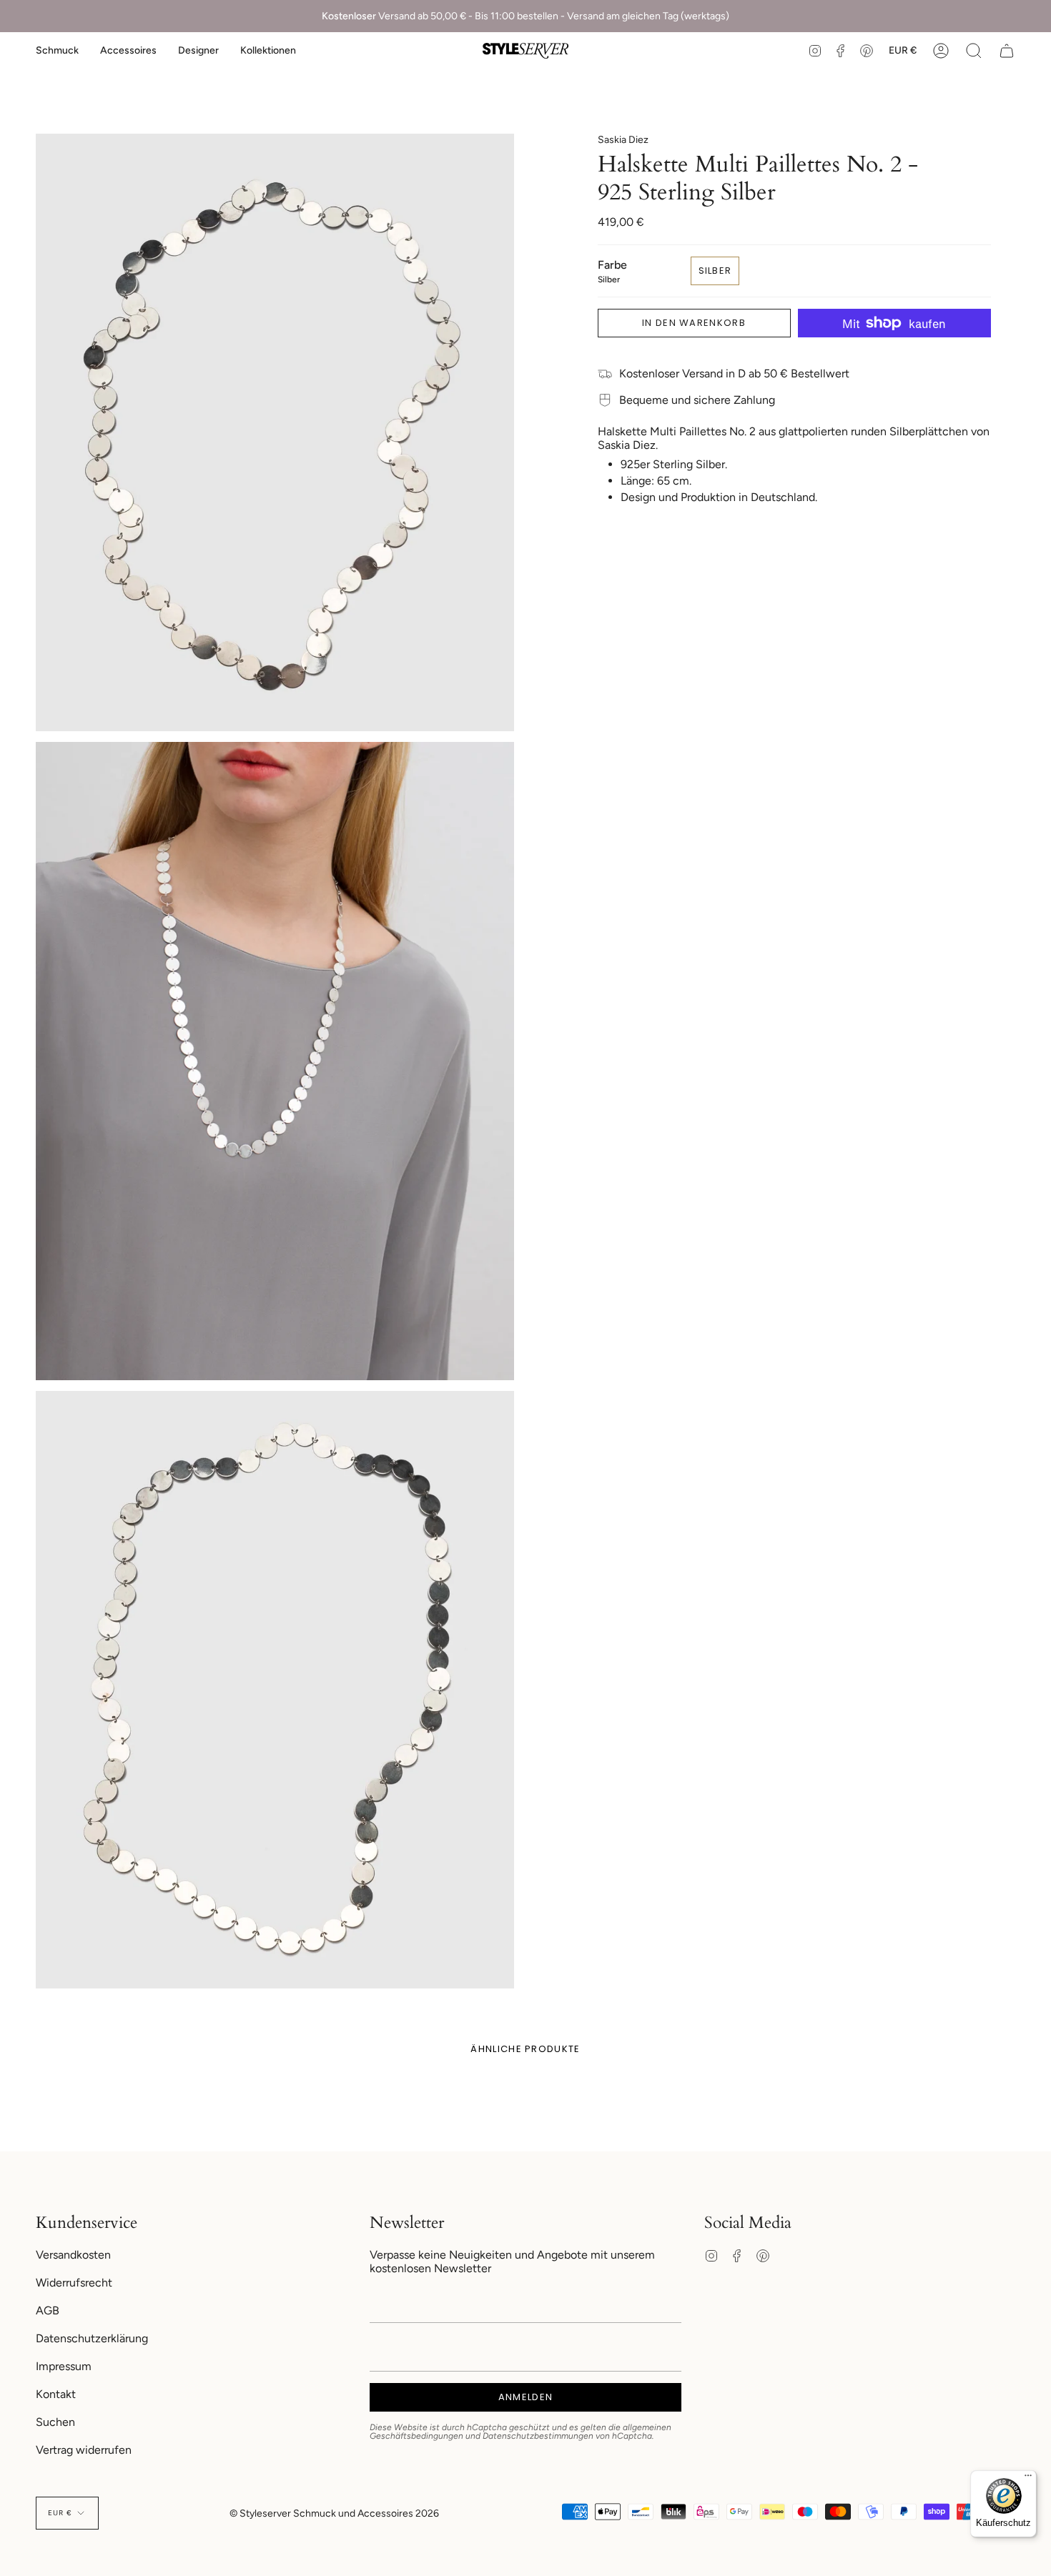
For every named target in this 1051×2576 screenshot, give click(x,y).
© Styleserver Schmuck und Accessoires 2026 (334, 2513)
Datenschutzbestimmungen (538, 2436)
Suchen (55, 2422)
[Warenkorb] (1007, 51)
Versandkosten (73, 2255)
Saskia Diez (623, 140)
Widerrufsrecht (74, 2283)
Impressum (64, 2366)
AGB (48, 2310)
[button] (57, 51)
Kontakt (56, 2394)
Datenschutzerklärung (92, 2338)
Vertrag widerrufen (84, 2450)
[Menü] (1028, 2479)
